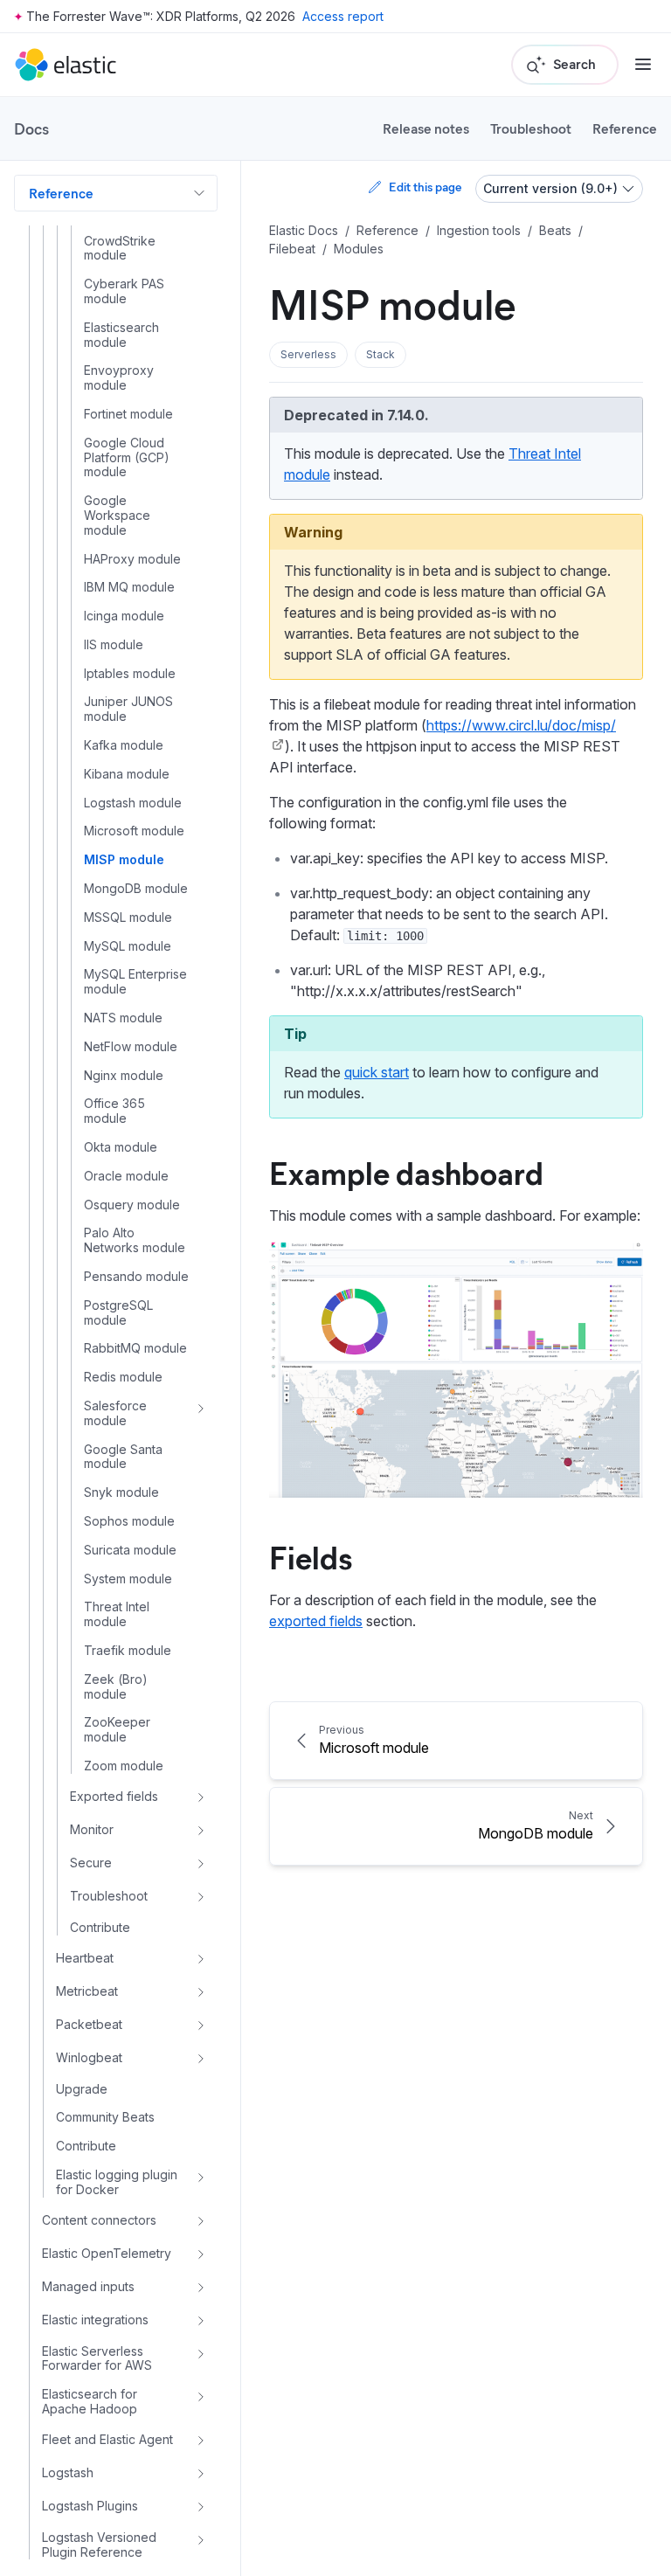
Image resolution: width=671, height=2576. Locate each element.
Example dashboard (406, 1172)
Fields (311, 1556)
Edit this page (425, 187)
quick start (377, 1072)
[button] (308, 355)
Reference (625, 128)
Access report (343, 16)
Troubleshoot (531, 128)
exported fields (316, 1621)
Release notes (426, 128)
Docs (31, 128)
